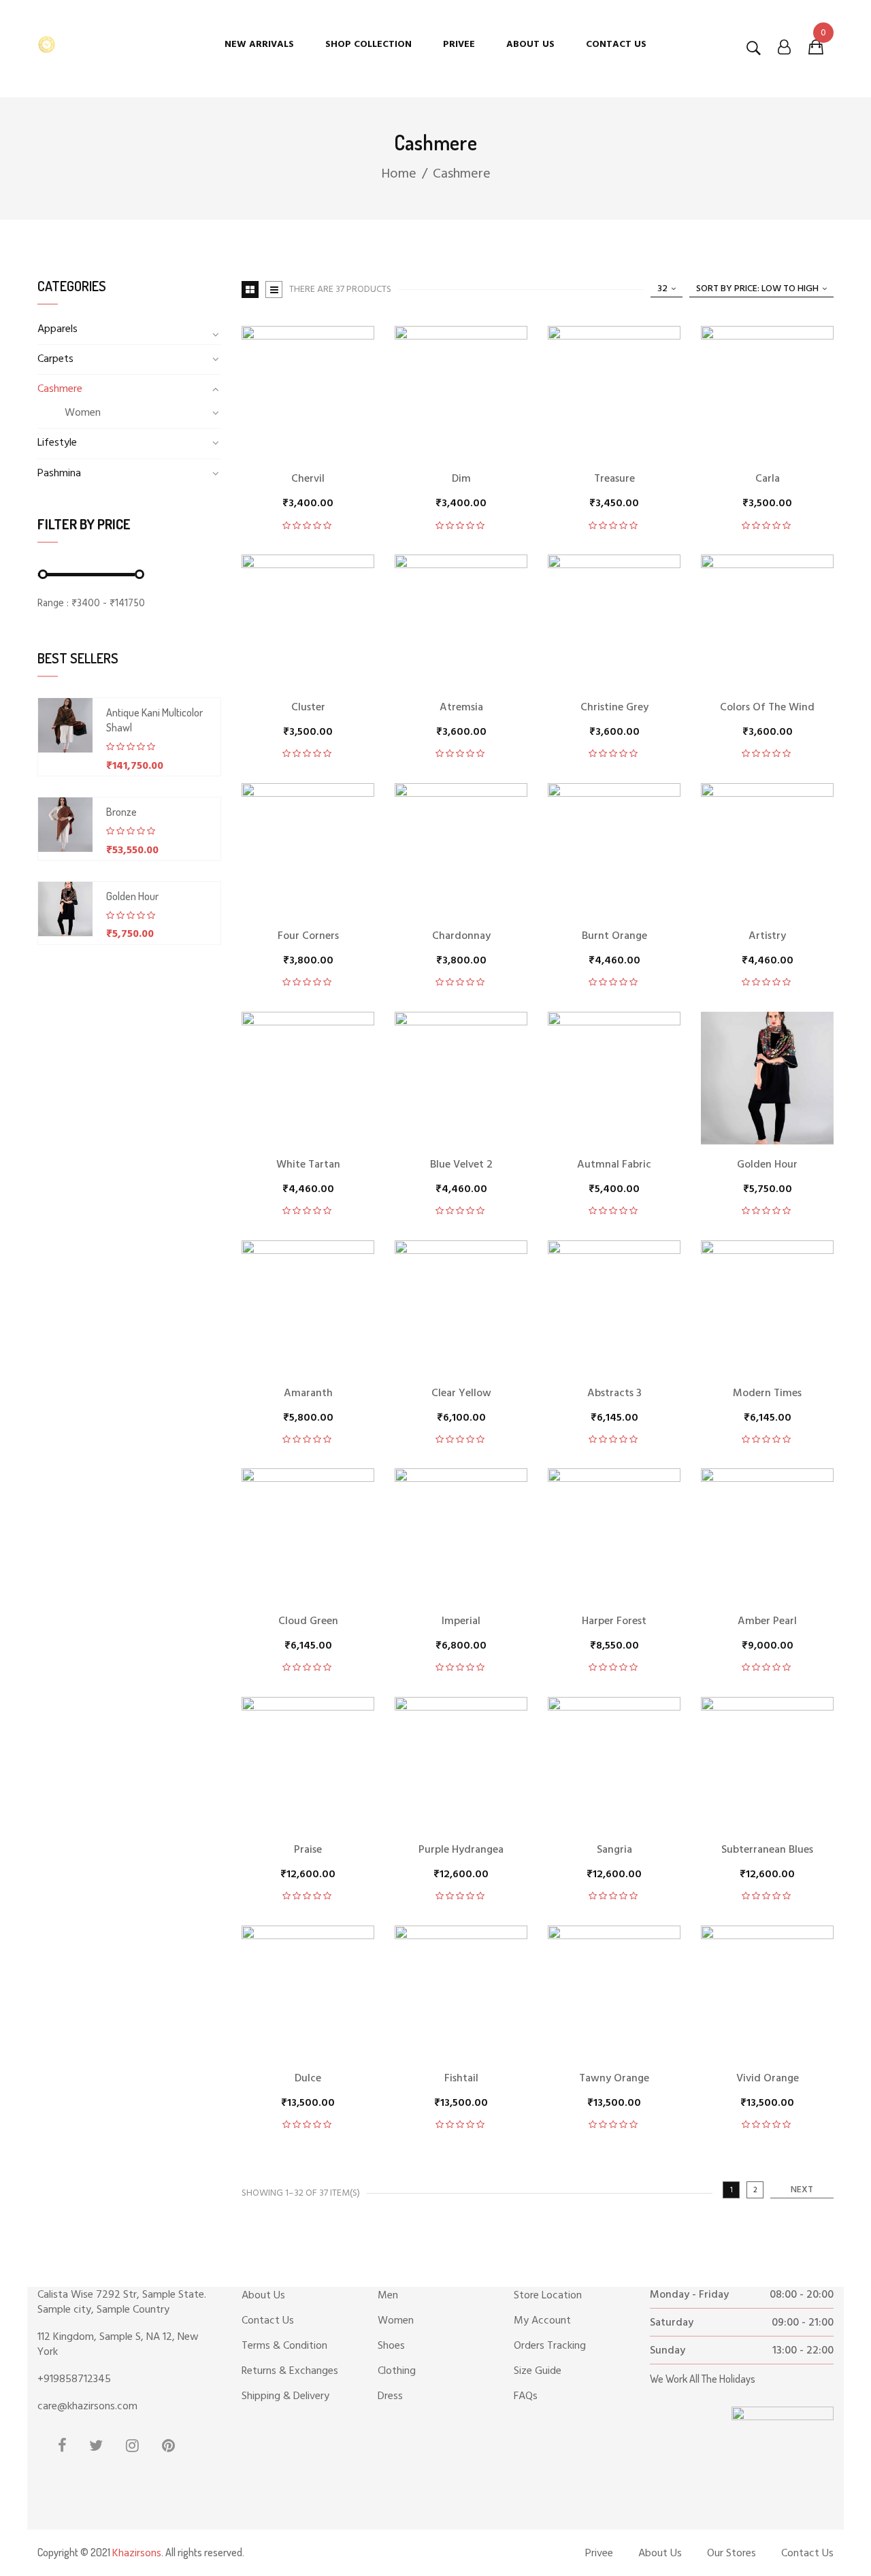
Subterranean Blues (767, 1850)
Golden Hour (132, 896)
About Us (263, 2296)
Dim (461, 479)
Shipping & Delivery (285, 2396)
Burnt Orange (614, 936)
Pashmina (59, 474)
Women (83, 413)
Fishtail (461, 2079)
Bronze (121, 812)
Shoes (391, 2346)
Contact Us (268, 2321)
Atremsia (461, 708)
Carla (768, 479)
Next (802, 2190)
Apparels (57, 329)
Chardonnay (461, 936)
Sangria (614, 1850)
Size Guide (538, 2371)
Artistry (767, 936)
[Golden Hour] (65, 909)
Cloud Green (308, 1621)
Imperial (461, 1621)
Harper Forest (614, 1621)
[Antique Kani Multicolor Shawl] (65, 725)
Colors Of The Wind (767, 708)
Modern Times (767, 1393)
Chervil (308, 479)
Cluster (308, 708)
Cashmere (60, 389)
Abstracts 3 (614, 1393)
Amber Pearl (767, 1621)
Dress (390, 2396)
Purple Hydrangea (461, 1850)
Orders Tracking (550, 2346)
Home (399, 174)
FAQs (526, 2396)
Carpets (55, 359)
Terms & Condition (284, 2346)
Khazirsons (137, 2554)
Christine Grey (614, 708)
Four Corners (308, 936)
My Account (542, 2321)
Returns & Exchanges (290, 2371)
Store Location (548, 2296)
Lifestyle (57, 443)
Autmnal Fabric (614, 1165)
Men (388, 2296)
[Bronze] (65, 825)
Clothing (397, 2371)
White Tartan (308, 1165)
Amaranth (308, 1393)
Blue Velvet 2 (461, 1165)
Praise (308, 1850)
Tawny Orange (614, 2079)
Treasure (614, 479)
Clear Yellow (461, 1393)
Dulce (308, 2079)
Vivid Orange (768, 2079)
